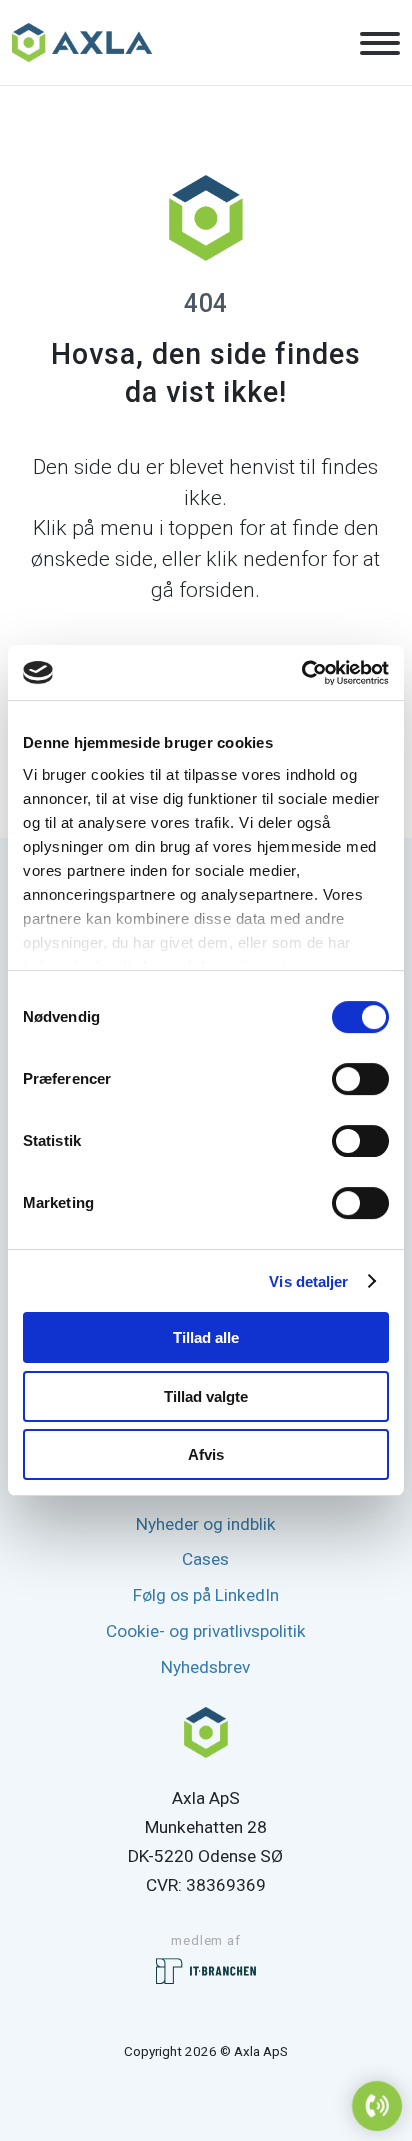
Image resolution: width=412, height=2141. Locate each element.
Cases (205, 1559)
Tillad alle (206, 1337)
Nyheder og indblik (206, 1524)
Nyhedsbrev (205, 1667)
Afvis (206, 1454)
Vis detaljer (308, 1281)
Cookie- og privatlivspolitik (206, 1631)
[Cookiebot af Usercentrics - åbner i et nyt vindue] (301, 673)
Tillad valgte (206, 1396)
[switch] (360, 1079)
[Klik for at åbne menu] (380, 44)
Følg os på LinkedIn (206, 1595)
